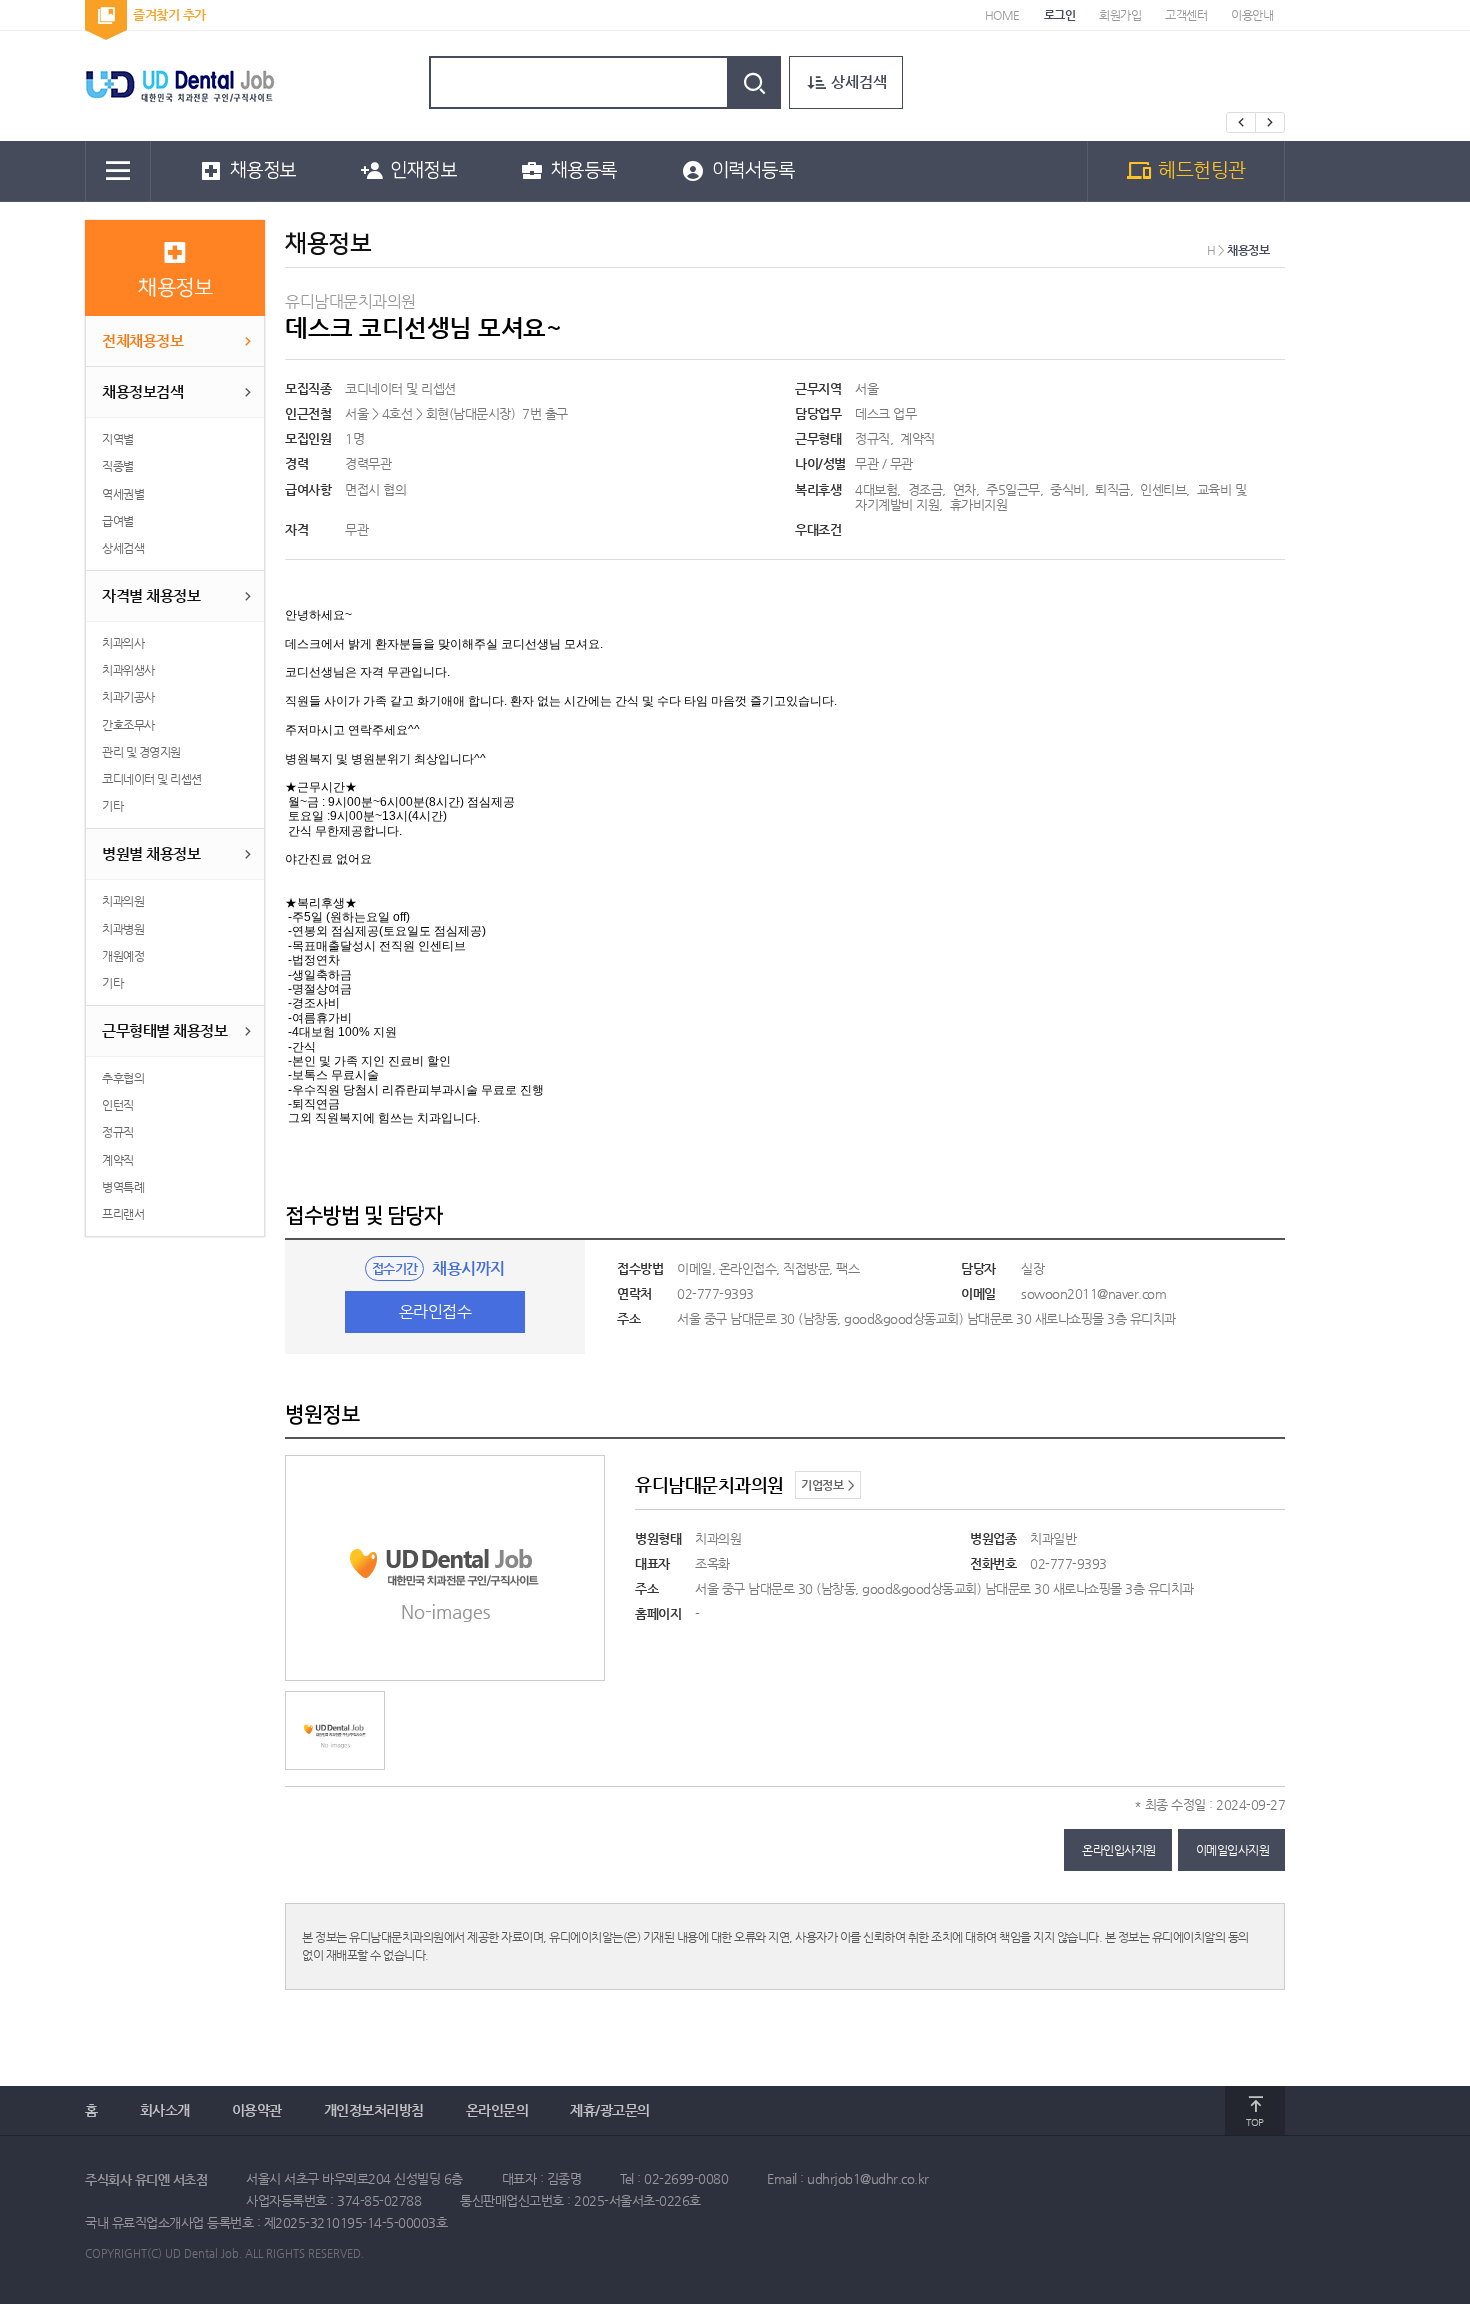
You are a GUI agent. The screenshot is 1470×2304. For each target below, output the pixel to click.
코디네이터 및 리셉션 (402, 388)
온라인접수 (435, 1311)
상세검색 (859, 80)
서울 (868, 388)
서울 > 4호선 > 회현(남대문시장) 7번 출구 (458, 413)
